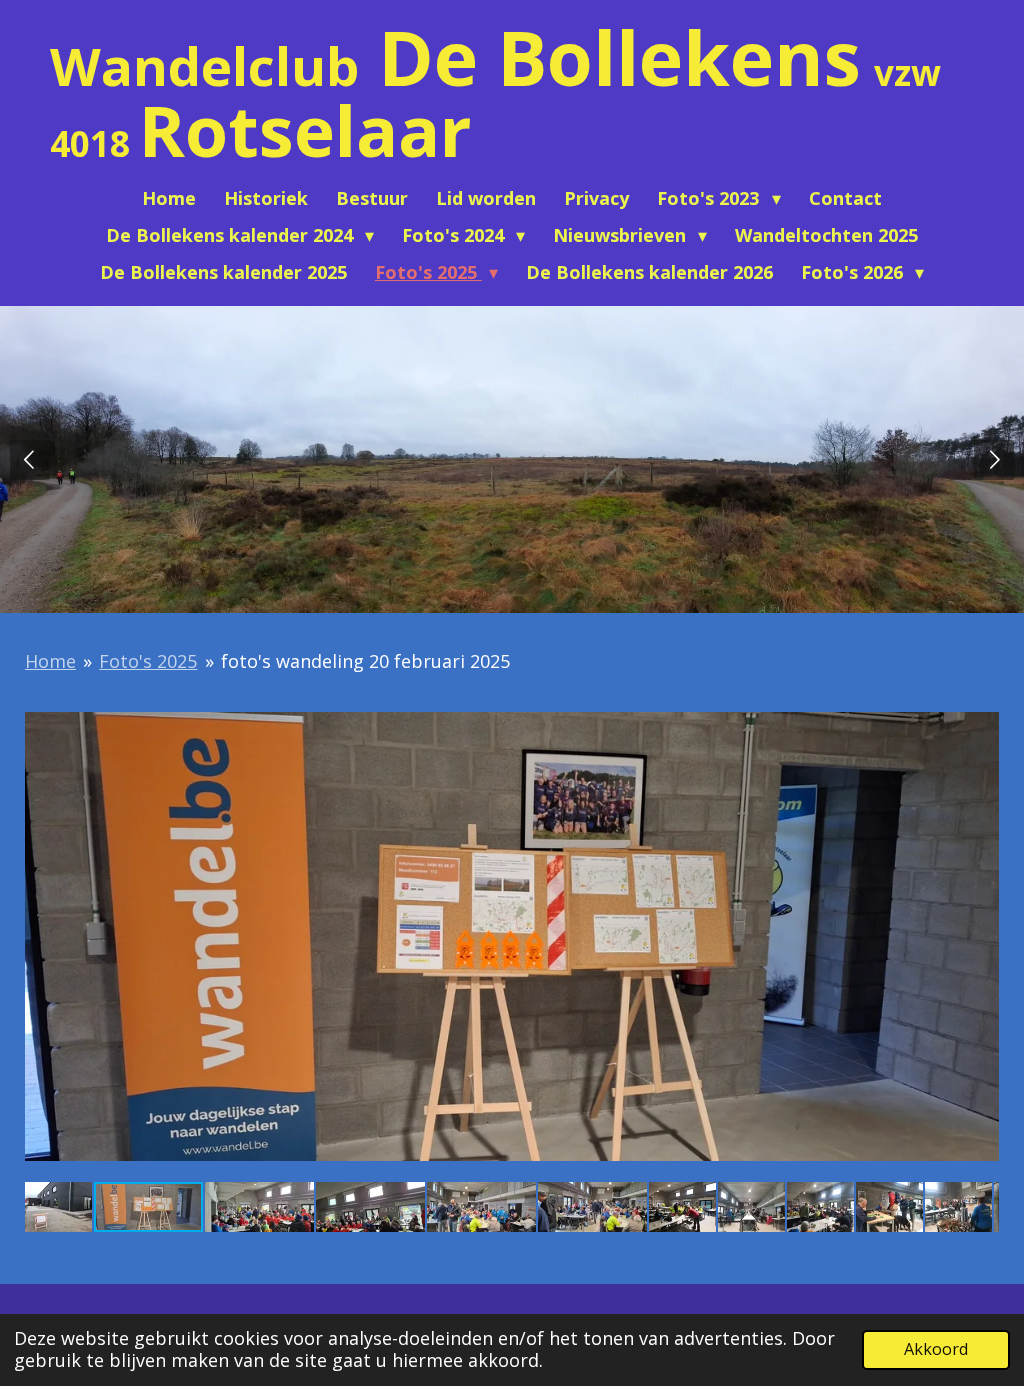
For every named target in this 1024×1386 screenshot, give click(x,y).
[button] (981, 711)
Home (50, 661)
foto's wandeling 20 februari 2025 (365, 661)
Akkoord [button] (936, 1349)
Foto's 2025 (148, 661)
